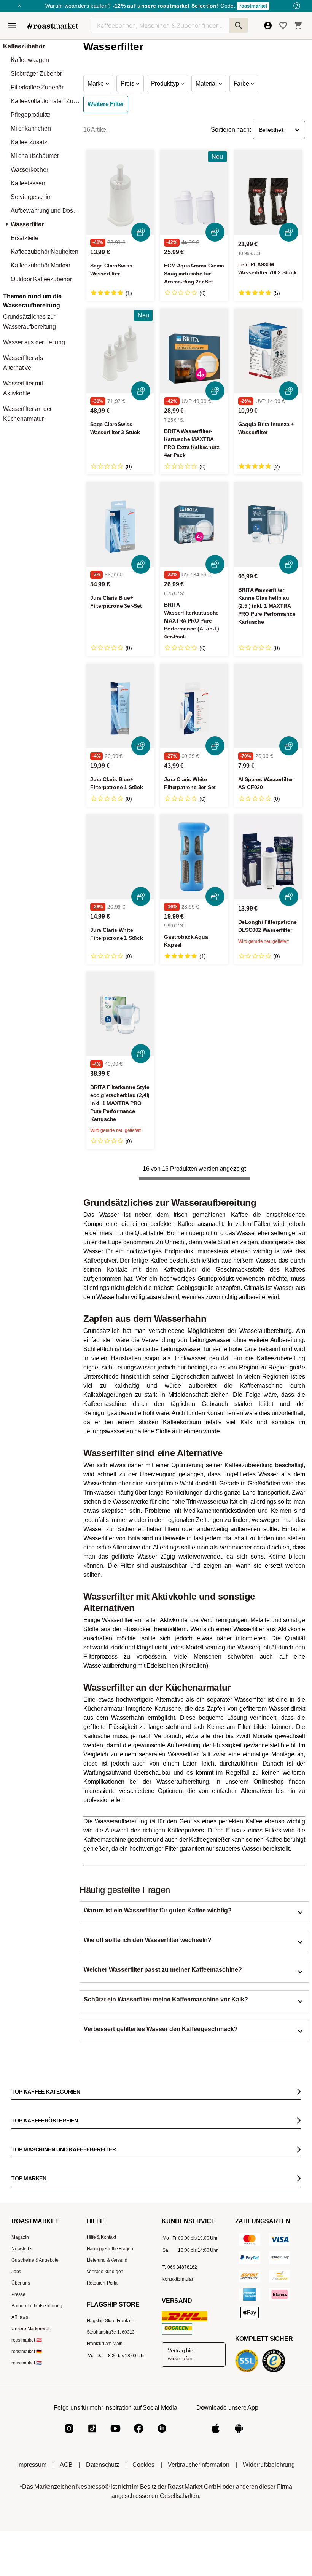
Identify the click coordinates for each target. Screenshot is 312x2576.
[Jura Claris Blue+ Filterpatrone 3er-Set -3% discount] (120, 525)
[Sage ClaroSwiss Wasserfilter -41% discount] (120, 192)
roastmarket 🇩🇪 (26, 2568)
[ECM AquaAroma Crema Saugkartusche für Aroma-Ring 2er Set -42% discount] (194, 192)
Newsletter (22, 2465)
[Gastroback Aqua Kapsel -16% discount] (194, 857)
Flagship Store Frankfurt (111, 2537)
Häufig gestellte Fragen (110, 2465)
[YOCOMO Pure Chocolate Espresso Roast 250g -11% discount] (198, 1275)
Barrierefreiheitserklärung (37, 2522)
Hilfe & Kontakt (101, 2453)
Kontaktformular (177, 2495)
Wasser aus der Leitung (34, 342)
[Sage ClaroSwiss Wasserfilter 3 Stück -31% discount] (120, 351)
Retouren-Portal (103, 2499)
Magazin (20, 2453)
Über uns (21, 2499)
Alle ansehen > (277, 1226)
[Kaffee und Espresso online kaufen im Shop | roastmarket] (53, 26)
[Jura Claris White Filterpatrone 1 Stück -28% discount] (120, 857)
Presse (18, 2511)
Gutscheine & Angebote (35, 2476)
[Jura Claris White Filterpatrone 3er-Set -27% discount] (194, 706)
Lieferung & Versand (107, 2476)
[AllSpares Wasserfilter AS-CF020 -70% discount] (268, 706)
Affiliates (20, 2533)
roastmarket (253, 6)
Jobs (16, 2488)
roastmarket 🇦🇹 (26, 2556)
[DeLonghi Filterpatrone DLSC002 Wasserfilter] (268, 857)
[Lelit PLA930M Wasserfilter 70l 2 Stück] (268, 192)
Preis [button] (128, 84)
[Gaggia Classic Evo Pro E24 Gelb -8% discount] (123, 1275)
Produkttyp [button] (166, 84)
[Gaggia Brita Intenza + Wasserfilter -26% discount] (268, 351)
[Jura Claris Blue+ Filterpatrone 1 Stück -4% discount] (120, 706)
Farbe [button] (242, 84)
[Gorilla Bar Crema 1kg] (273, 1275)
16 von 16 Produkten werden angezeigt (194, 1169)
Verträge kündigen (105, 2488)
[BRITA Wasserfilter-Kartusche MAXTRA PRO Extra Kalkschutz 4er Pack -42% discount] (194, 351)
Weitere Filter (106, 104)
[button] (279, 130)
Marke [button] (96, 84)
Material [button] (207, 84)
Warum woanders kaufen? (132, 6)
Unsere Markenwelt (31, 2545)
